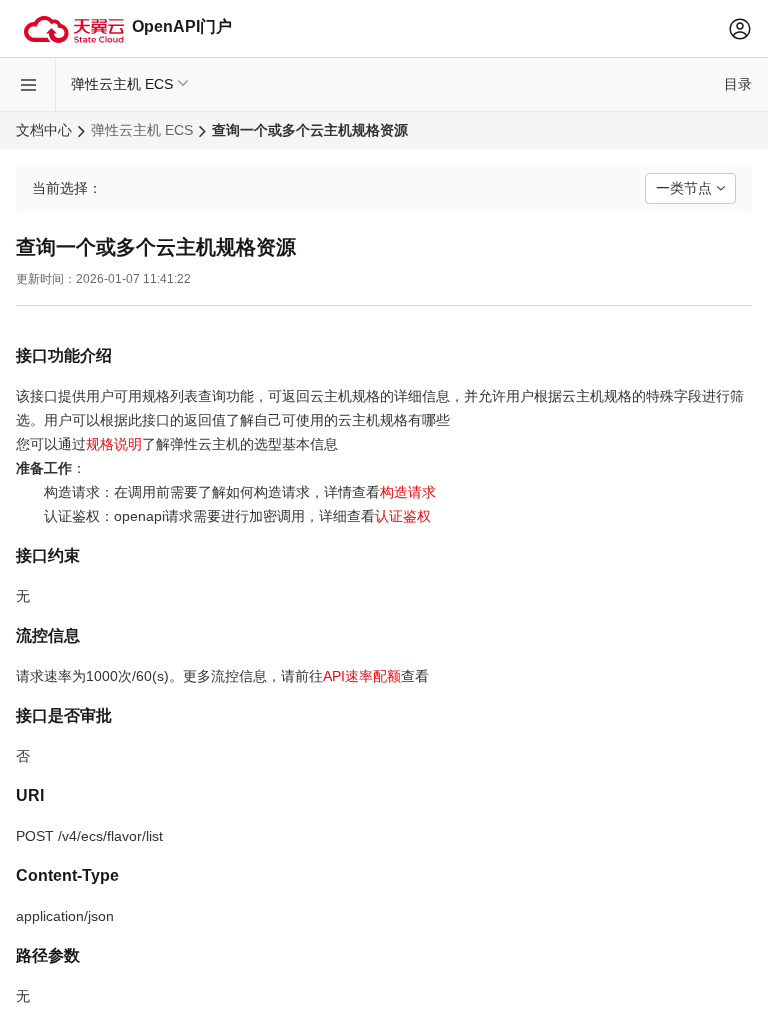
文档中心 (44, 130)
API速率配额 (362, 676)
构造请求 (408, 492)
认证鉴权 (403, 516)
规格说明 (114, 444)
